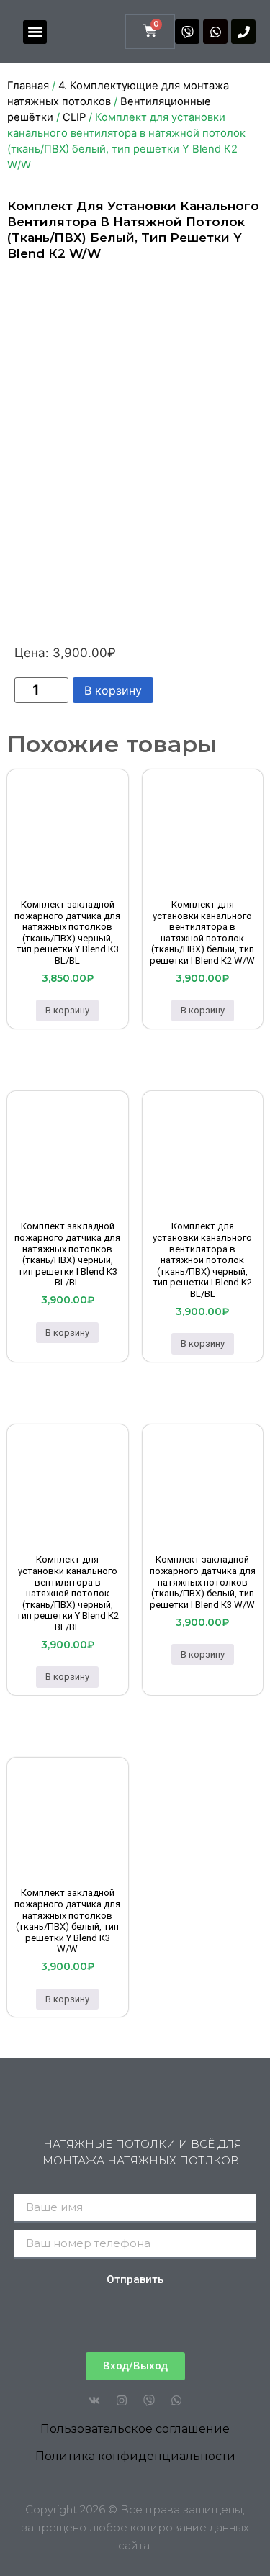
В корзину (113, 690)
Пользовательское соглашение (135, 2429)
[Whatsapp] (215, 32)
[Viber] (187, 32)
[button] (35, 32)
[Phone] (243, 32)
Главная (28, 86)
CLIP (74, 117)
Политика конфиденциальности (135, 2456)
